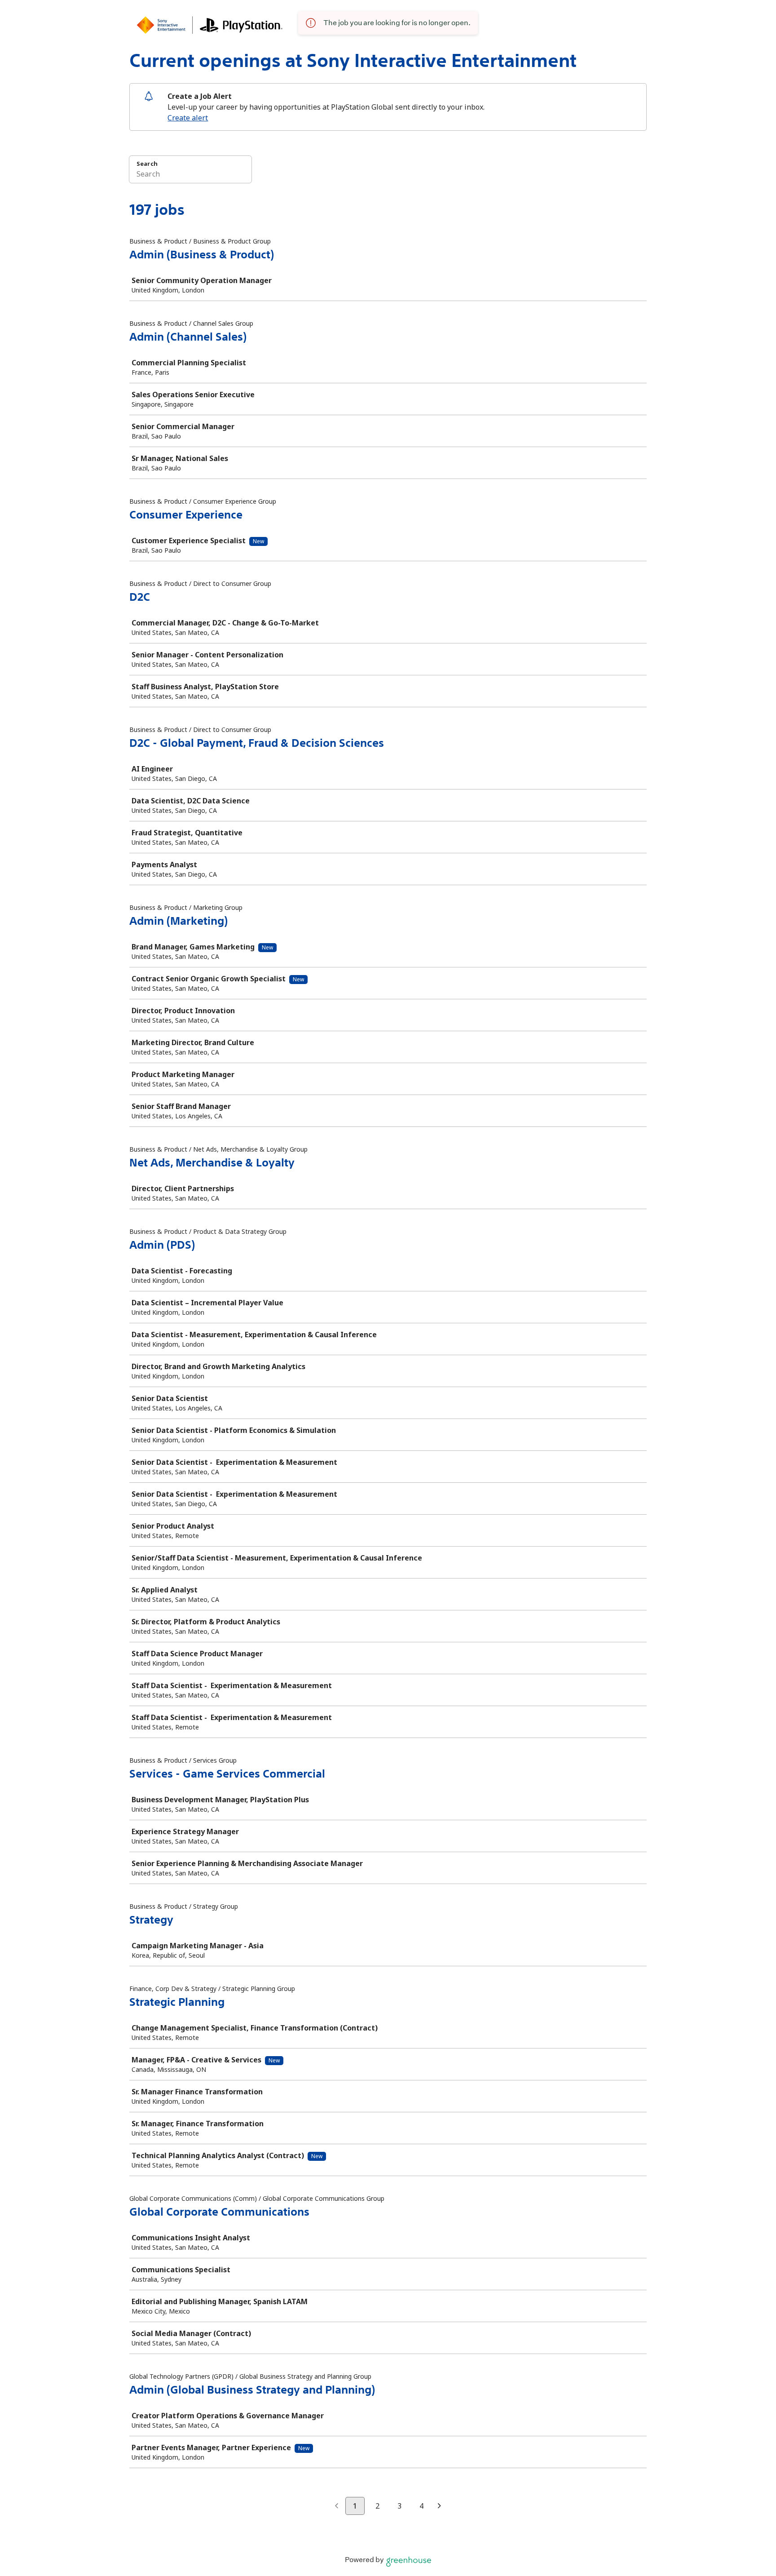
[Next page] (439, 2506)
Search (147, 164)
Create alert (188, 118)
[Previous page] (337, 2506)
